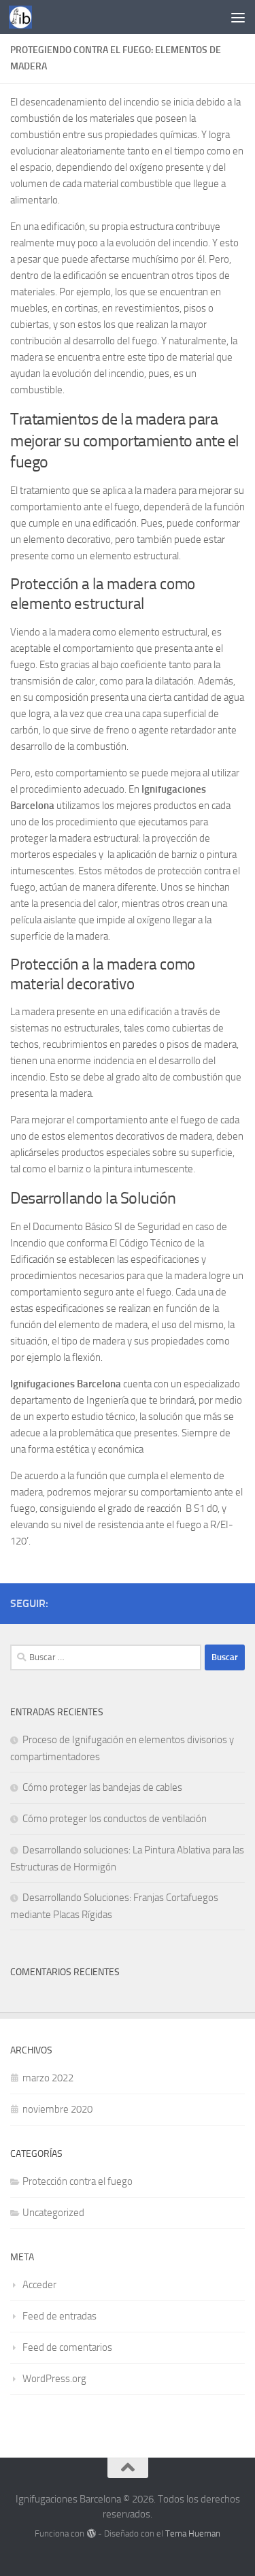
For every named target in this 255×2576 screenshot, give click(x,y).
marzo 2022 (48, 2078)
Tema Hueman (193, 2533)
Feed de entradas (60, 2316)
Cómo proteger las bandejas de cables (102, 1787)
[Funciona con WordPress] (91, 2533)
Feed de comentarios (67, 2347)
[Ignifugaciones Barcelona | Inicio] (24, 17)
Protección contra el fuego (78, 2181)
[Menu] (238, 17)
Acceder (39, 2285)
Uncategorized (53, 2213)
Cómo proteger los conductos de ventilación (115, 1819)
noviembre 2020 (57, 2109)
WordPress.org (54, 2379)
